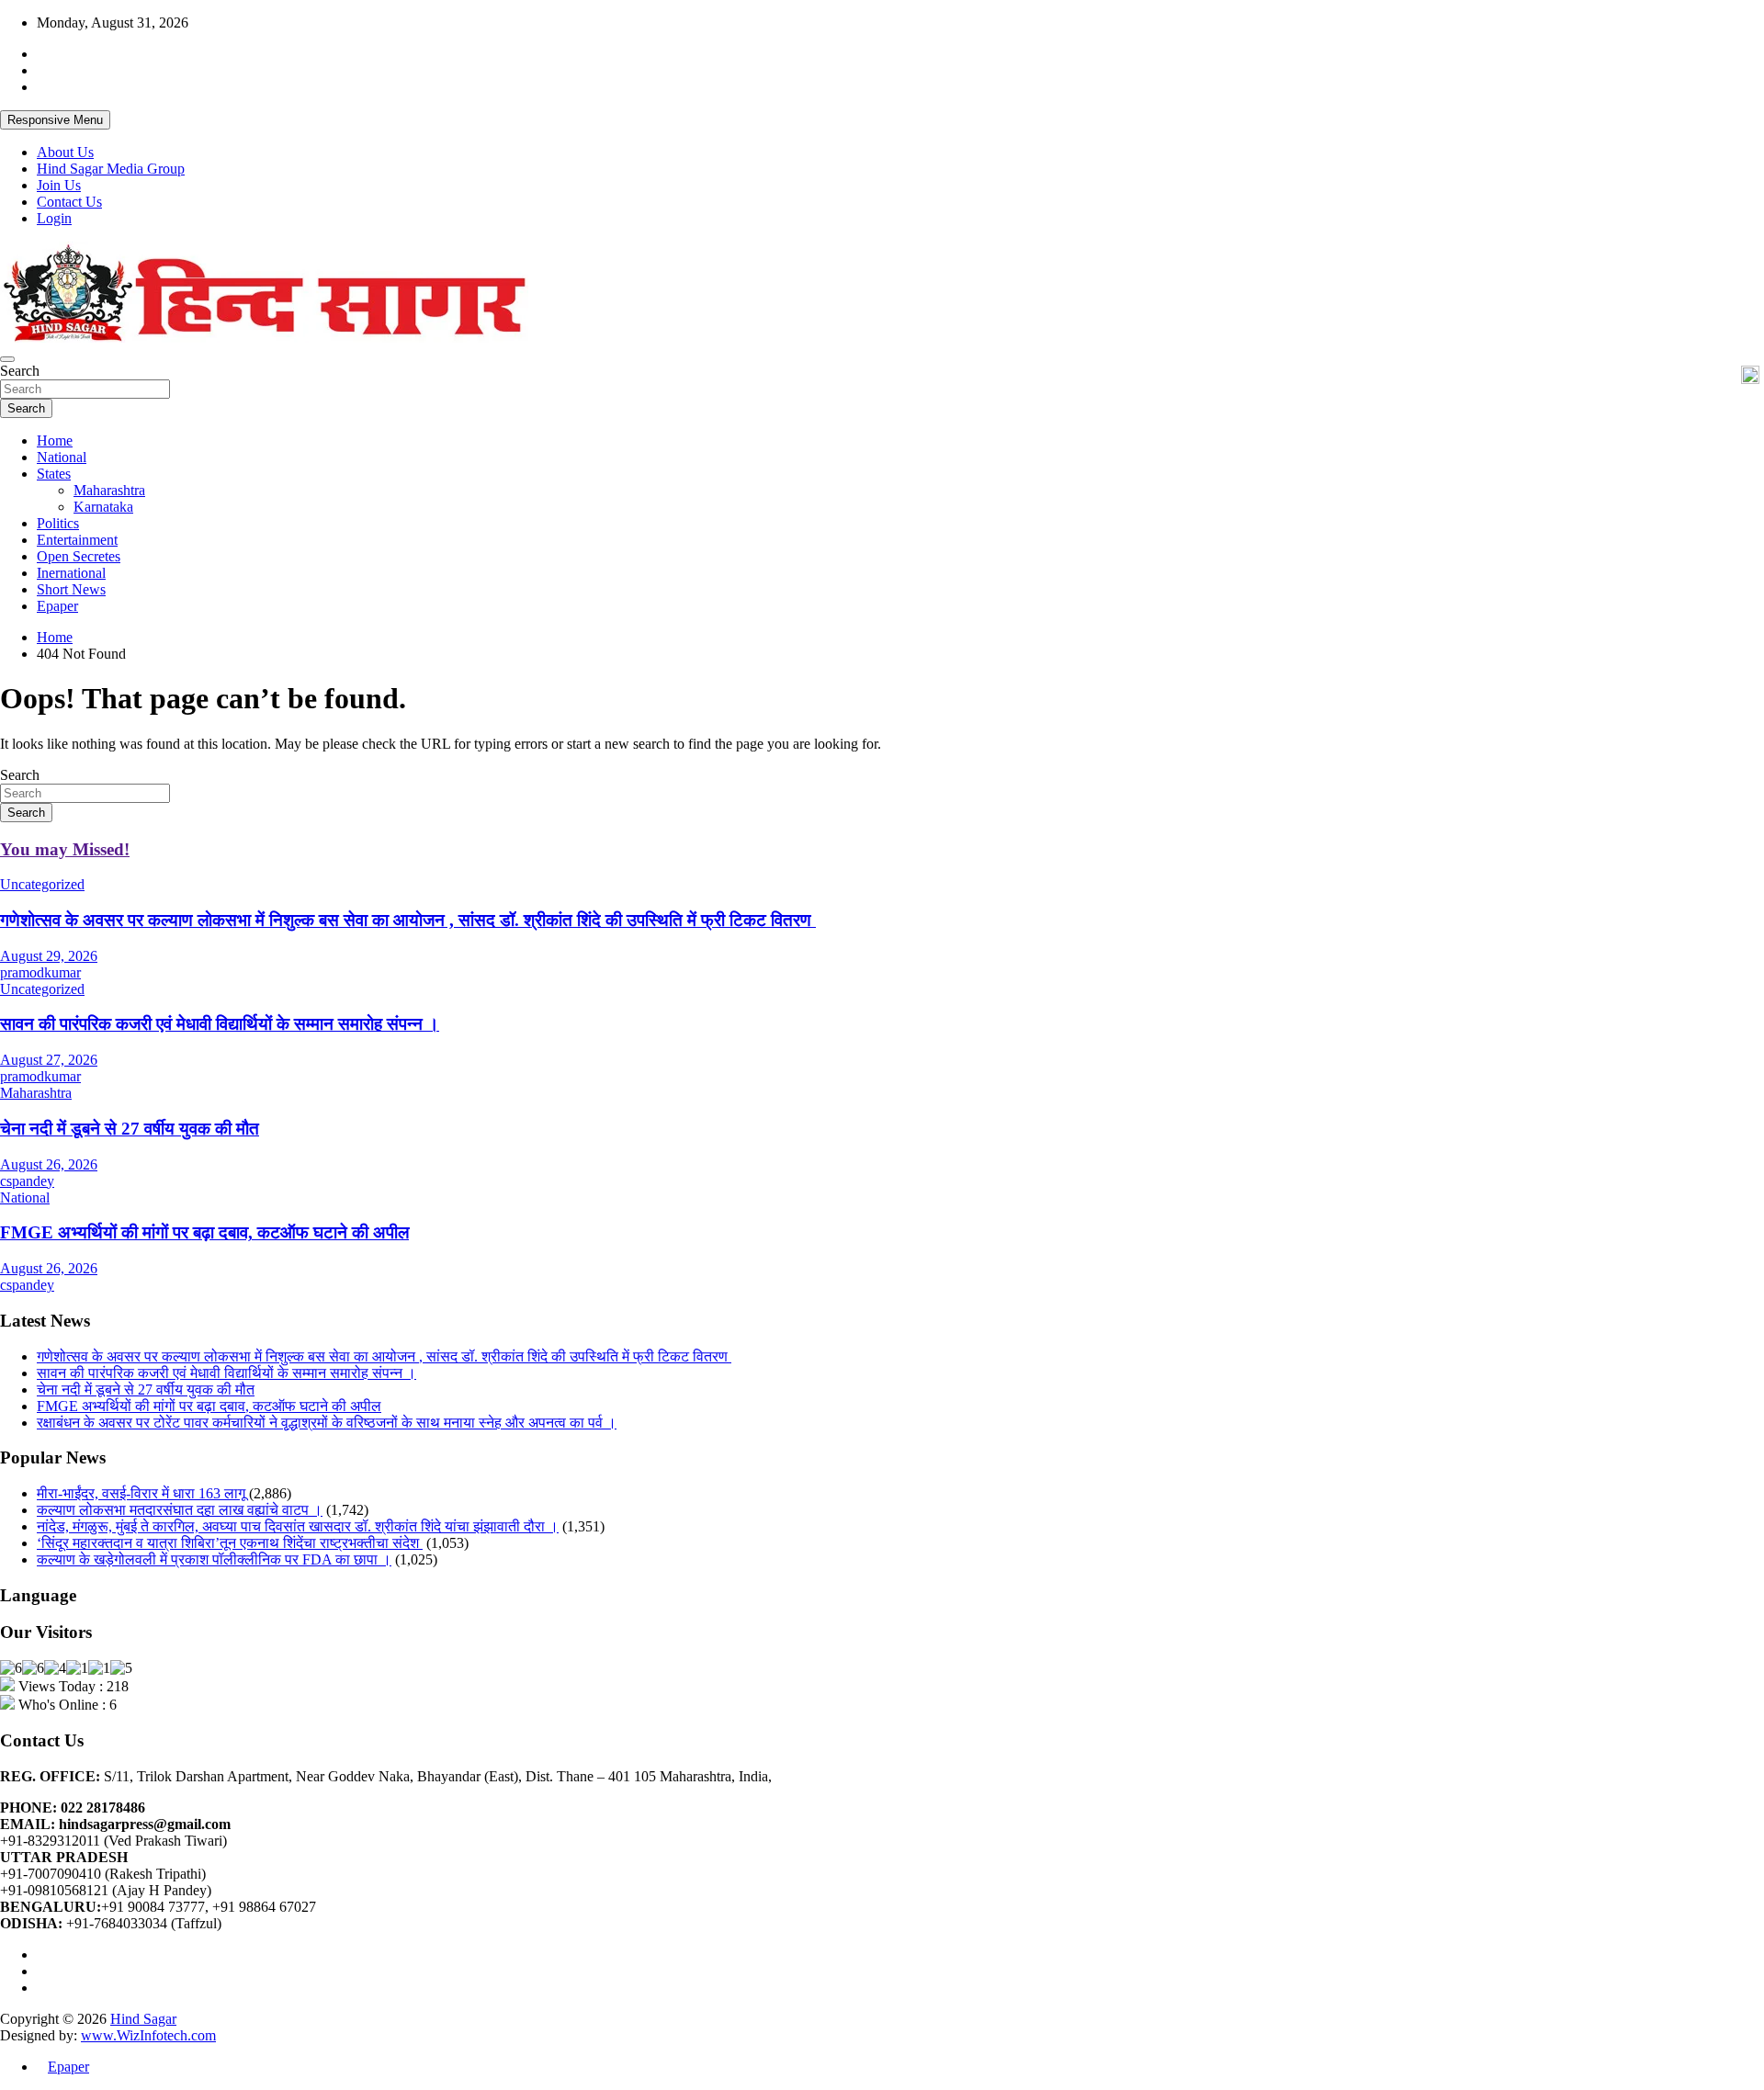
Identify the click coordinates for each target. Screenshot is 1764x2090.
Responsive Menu (55, 120)
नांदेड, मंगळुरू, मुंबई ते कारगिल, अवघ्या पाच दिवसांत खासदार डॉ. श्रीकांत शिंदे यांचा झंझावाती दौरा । (298, 1526)
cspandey (27, 1181)
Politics (58, 523)
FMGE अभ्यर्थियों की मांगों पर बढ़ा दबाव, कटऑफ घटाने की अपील (204, 1232)
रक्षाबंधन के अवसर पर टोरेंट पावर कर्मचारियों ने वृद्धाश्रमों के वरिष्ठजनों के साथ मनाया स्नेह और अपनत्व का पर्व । (327, 1423)
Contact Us (69, 202)
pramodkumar (40, 972)
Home (55, 441)
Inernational (71, 573)
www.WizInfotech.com (148, 2035)
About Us (65, 152)
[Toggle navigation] (7, 359)
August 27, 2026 (49, 1060)
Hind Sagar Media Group (111, 169)
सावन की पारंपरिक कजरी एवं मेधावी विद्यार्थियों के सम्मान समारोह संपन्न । (220, 1024)
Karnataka (103, 507)
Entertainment (77, 540)
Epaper (57, 606)
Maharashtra (109, 490)
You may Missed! (65, 849)
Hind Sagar (143, 2019)
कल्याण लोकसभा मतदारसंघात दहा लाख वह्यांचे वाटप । (180, 1510)
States (54, 474)
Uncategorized (42, 884)
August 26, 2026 (49, 1164)
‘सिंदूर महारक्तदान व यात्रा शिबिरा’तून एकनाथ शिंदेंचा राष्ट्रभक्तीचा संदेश (230, 1543)
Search (20, 371)
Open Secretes (79, 556)
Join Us (59, 185)
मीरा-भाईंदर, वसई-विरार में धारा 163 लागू (141, 1493)
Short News (71, 589)
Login (54, 218)
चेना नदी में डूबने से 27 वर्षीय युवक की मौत (130, 1129)
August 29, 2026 (49, 956)
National (62, 457)
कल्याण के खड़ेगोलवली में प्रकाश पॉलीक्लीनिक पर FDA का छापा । (214, 1559)
